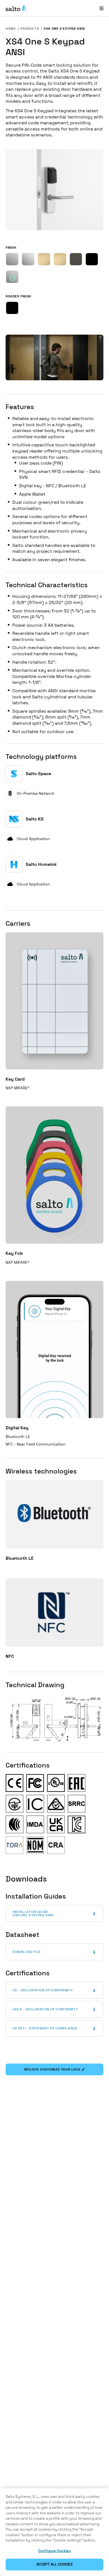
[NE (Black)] (92, 259)
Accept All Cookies (54, 2564)
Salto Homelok (41, 864)
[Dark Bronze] (76, 259)
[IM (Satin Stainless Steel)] (12, 259)
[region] (54, 2532)
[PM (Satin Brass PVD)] (44, 259)
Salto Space (38, 774)
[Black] (12, 308)
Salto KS (35, 819)
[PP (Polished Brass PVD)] (60, 259)
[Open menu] (101, 8)
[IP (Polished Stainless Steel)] (28, 259)
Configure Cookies (54, 2551)
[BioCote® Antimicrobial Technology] (12, 277)
